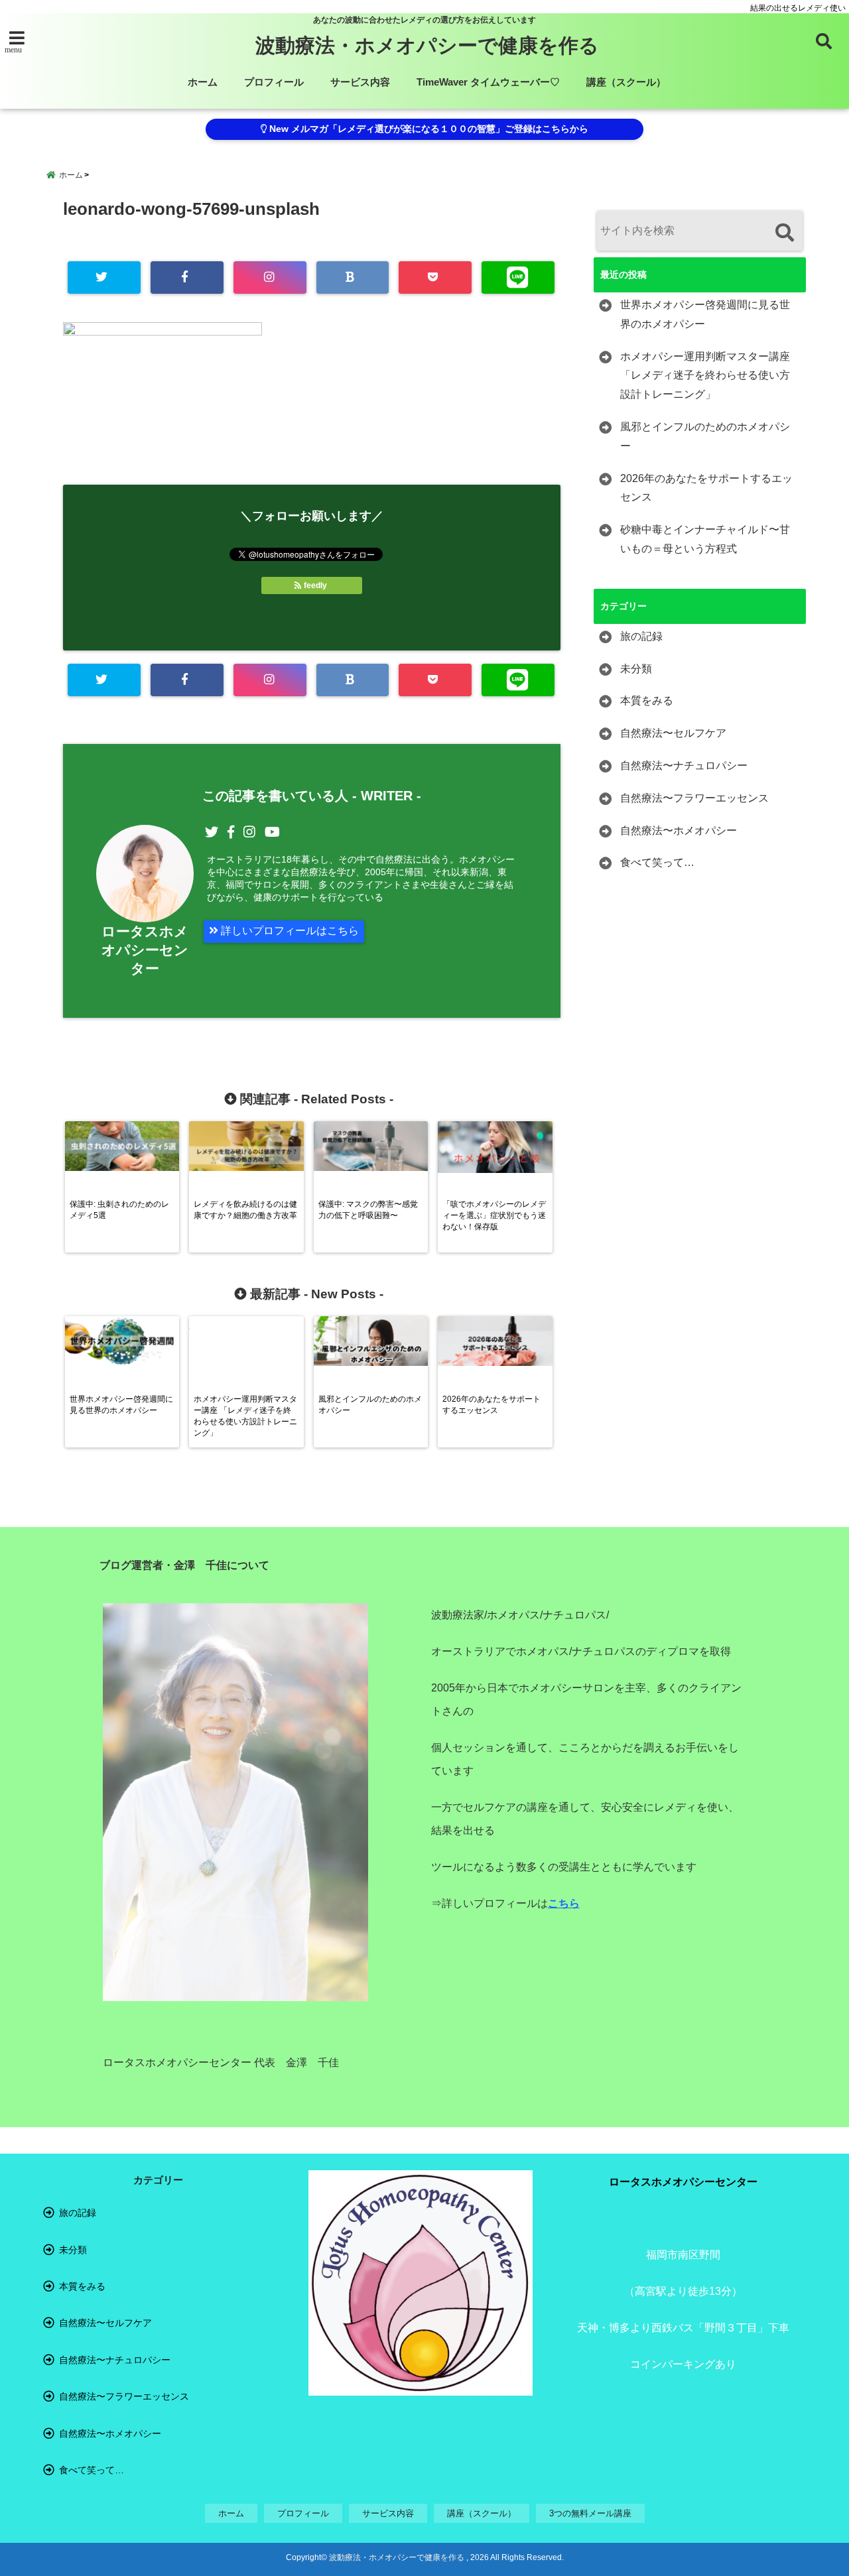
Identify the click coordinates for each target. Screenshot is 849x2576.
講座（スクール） (626, 82)
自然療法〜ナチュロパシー (684, 766)
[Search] (784, 232)
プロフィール (274, 82)
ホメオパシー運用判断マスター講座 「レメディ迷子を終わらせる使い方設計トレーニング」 (705, 376)
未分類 (636, 669)
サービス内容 (360, 82)
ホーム (203, 82)
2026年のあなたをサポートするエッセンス (706, 488)
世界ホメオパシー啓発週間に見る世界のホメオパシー (705, 314)
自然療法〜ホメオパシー (679, 830)
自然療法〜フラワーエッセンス (694, 798)
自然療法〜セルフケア (673, 733)
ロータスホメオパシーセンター (145, 950)
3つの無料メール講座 (590, 2513)
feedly (315, 585)
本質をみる (647, 701)
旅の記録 (641, 636)
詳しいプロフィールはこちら (289, 931)
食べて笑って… (657, 862)
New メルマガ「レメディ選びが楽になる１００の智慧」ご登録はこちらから (427, 129)
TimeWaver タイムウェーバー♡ (488, 82)
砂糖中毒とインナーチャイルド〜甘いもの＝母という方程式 (705, 539)
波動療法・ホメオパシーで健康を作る (427, 45)
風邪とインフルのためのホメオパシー (705, 436)
